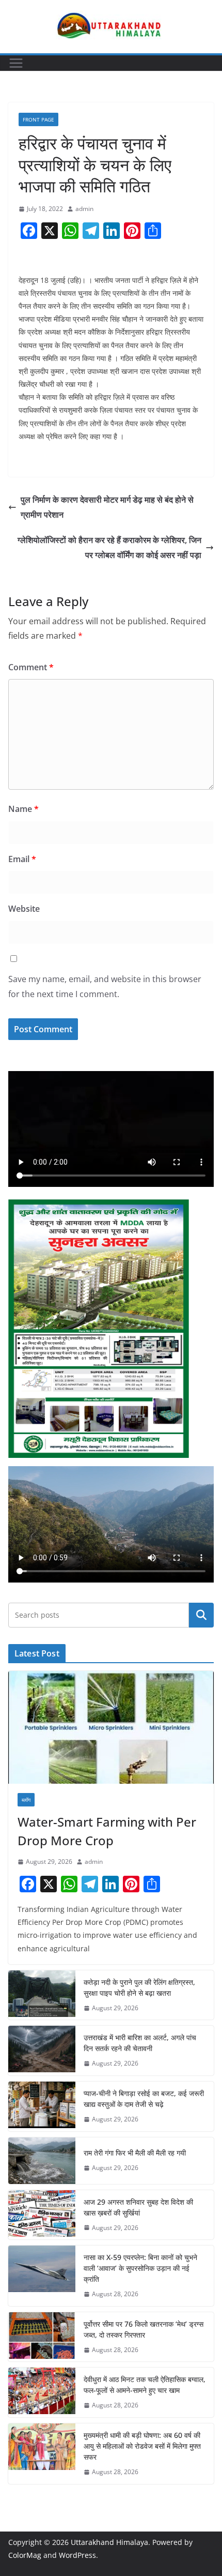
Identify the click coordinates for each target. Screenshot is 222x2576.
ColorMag (25, 2555)
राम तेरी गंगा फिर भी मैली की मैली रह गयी (135, 2153)
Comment (31, 667)
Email (22, 859)
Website (24, 909)
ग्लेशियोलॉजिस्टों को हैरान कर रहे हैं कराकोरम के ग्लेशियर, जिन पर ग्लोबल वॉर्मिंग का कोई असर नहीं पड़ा (109, 547)
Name (23, 809)
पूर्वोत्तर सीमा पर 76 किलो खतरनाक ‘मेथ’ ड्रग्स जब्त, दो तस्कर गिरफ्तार (144, 2329)
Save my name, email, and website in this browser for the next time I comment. (105, 986)
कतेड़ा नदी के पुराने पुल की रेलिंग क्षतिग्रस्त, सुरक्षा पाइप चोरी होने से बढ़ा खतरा (139, 1987)
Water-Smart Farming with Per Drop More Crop (107, 1831)
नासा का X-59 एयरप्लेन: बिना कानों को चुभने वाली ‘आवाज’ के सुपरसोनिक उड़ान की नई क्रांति (140, 2268)
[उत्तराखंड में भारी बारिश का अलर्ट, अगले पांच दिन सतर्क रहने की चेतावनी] (42, 2051)
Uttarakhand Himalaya (109, 2542)
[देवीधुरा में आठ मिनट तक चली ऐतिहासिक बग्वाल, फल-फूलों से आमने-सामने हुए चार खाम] (42, 2392)
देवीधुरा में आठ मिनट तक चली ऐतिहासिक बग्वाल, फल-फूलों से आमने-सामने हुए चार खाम (145, 2385)
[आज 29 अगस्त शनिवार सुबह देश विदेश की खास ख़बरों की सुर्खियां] (42, 2215)
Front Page (38, 119)
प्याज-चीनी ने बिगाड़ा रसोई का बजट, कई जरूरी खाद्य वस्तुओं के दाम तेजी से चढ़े (144, 2099)
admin (84, 209)
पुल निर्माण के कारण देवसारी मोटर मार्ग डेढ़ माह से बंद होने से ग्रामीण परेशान (107, 507)
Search (201, 1615)
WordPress (77, 2555)
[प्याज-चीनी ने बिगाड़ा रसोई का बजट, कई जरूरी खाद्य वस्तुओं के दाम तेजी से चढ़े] (42, 2106)
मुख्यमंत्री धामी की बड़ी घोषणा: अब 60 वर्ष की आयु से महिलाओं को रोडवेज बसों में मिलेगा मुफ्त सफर (142, 2446)
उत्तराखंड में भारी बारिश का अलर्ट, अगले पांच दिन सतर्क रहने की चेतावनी (140, 2043)
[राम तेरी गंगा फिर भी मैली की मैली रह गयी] (42, 2161)
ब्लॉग (26, 1800)
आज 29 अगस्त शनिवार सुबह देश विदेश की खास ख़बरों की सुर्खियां (138, 2207)
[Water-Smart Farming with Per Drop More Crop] (111, 1728)
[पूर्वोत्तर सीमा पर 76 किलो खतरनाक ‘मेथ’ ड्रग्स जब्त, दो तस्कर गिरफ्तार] (42, 2337)
